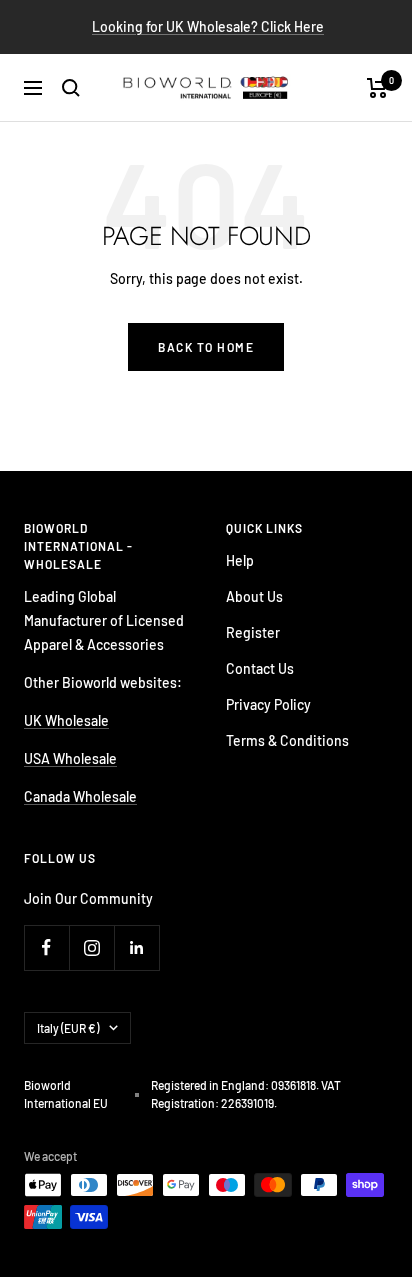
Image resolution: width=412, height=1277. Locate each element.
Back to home (206, 347)
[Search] (71, 88)
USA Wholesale (70, 758)
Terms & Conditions (287, 740)
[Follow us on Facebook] (46, 947)
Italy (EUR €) (68, 1028)
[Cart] (377, 88)
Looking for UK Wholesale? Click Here (208, 26)
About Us (254, 596)
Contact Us (260, 668)
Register (253, 632)
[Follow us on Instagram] (91, 947)
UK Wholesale (66, 720)
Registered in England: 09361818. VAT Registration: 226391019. (246, 1094)
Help (240, 560)
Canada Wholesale (80, 796)
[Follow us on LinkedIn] (136, 947)
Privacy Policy (268, 704)
